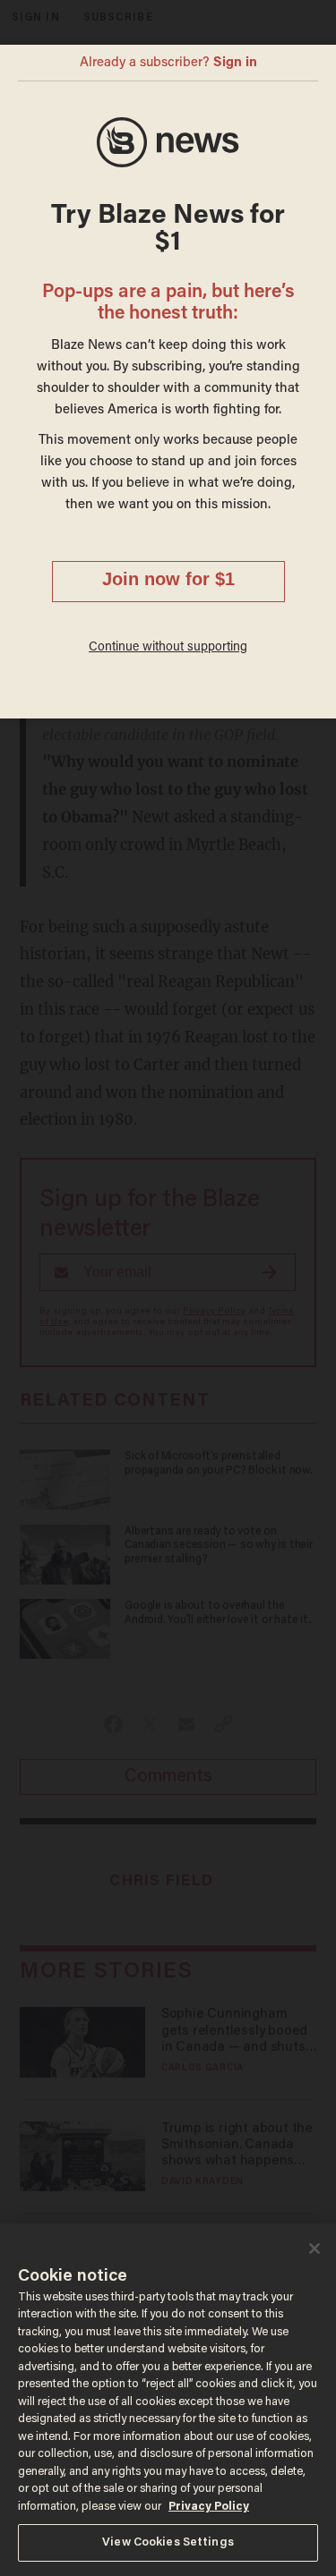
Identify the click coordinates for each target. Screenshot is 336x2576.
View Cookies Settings (168, 2542)
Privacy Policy (209, 2507)
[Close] (314, 2249)
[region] (168, 2400)
